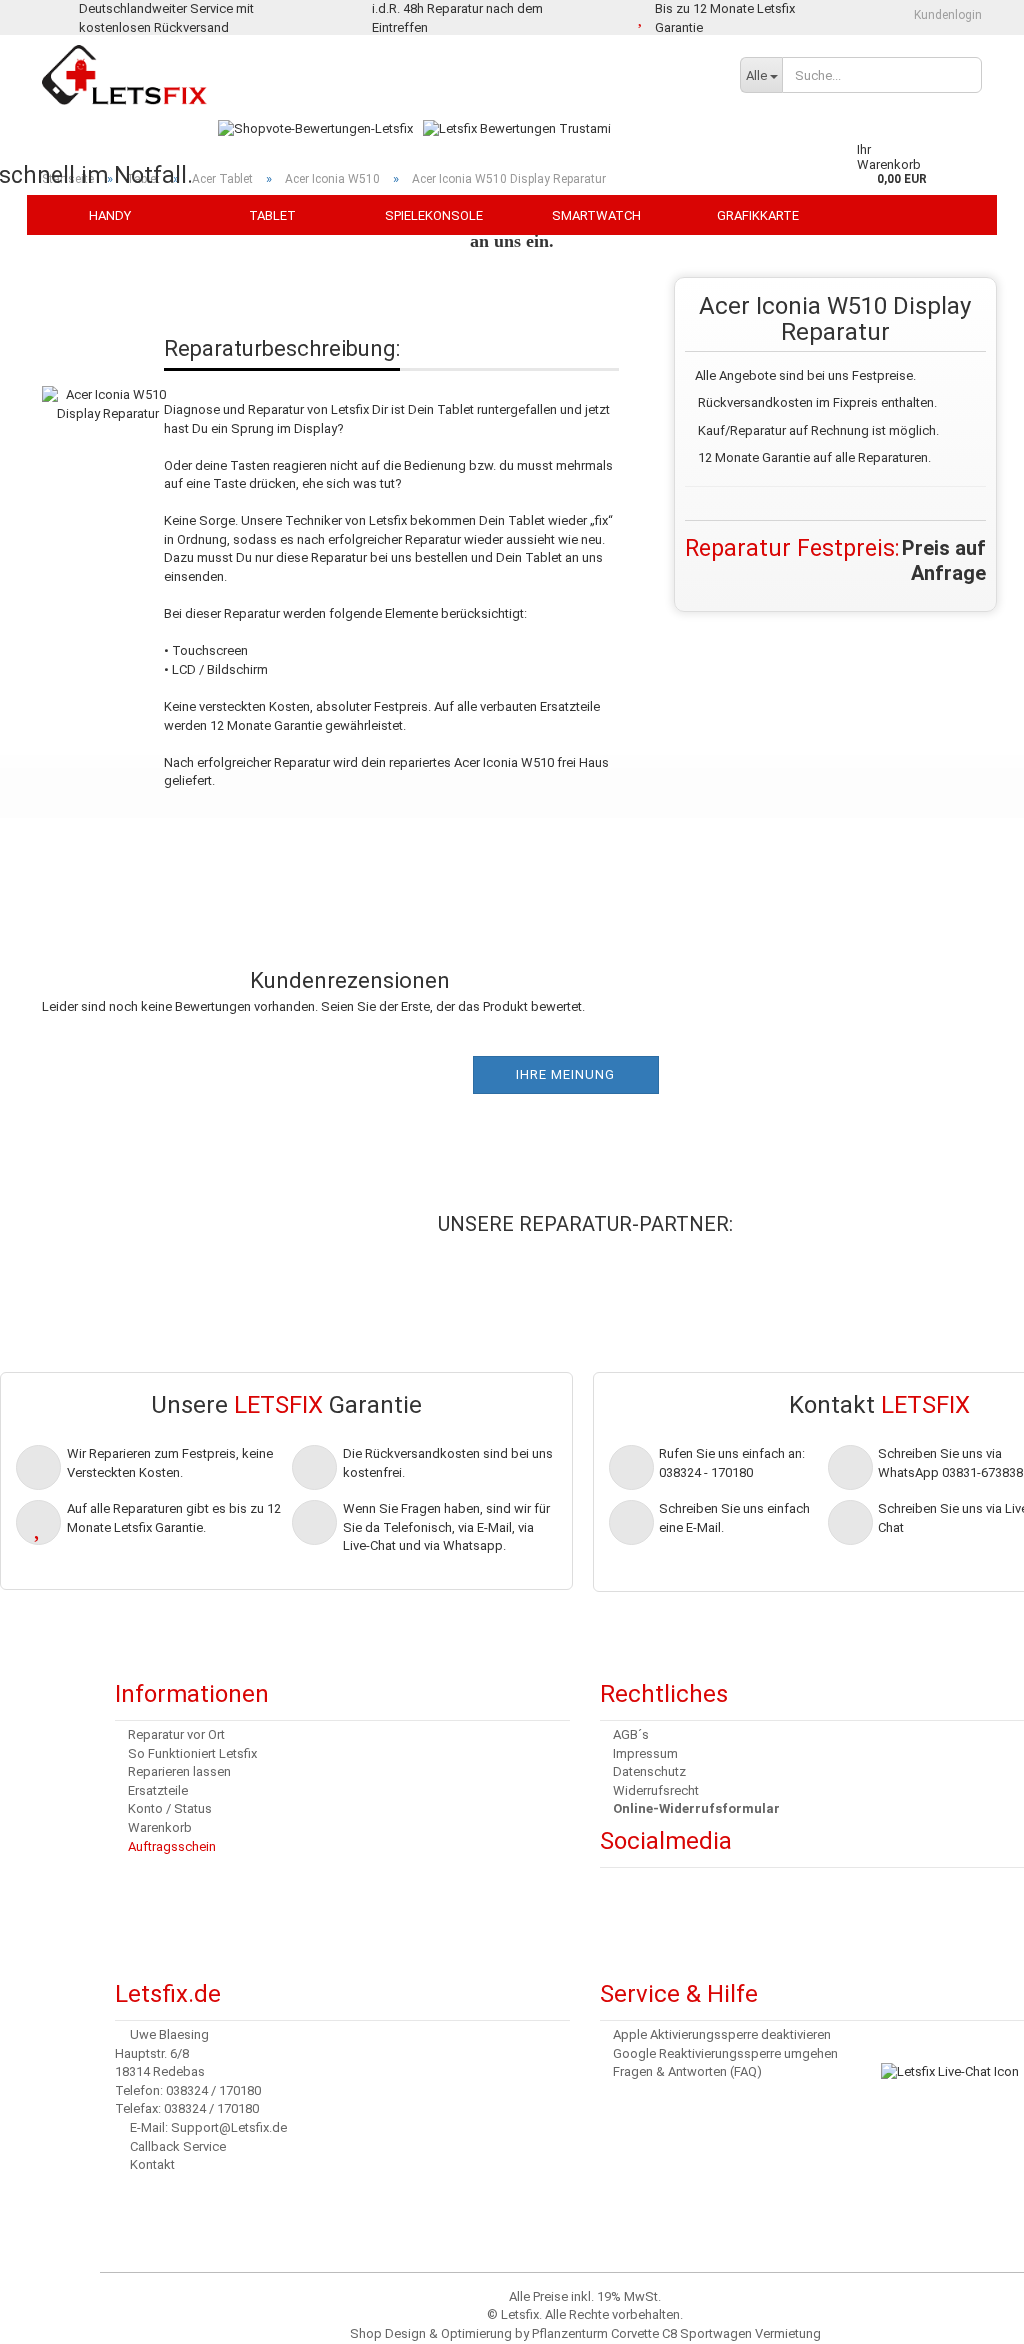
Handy (110, 215)
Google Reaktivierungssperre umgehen (725, 2053)
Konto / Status (170, 1808)
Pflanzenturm (570, 2333)
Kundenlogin (946, 15)
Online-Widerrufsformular (696, 1808)
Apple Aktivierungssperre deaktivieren (722, 2034)
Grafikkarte (758, 215)
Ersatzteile (158, 1790)
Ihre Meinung (565, 1074)
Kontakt (152, 2164)
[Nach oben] (55, 2314)
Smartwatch (596, 215)
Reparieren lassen (179, 1771)
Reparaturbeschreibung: (282, 348)
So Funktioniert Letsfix (192, 1753)
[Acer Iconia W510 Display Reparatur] (108, 383)
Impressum (645, 1753)
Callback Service (178, 2146)
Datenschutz (649, 1771)
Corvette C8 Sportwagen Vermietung (716, 2333)
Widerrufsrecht (656, 1790)
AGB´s (631, 1734)
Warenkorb (160, 1827)
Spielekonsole (434, 215)
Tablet (272, 215)
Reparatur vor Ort (176, 1734)
